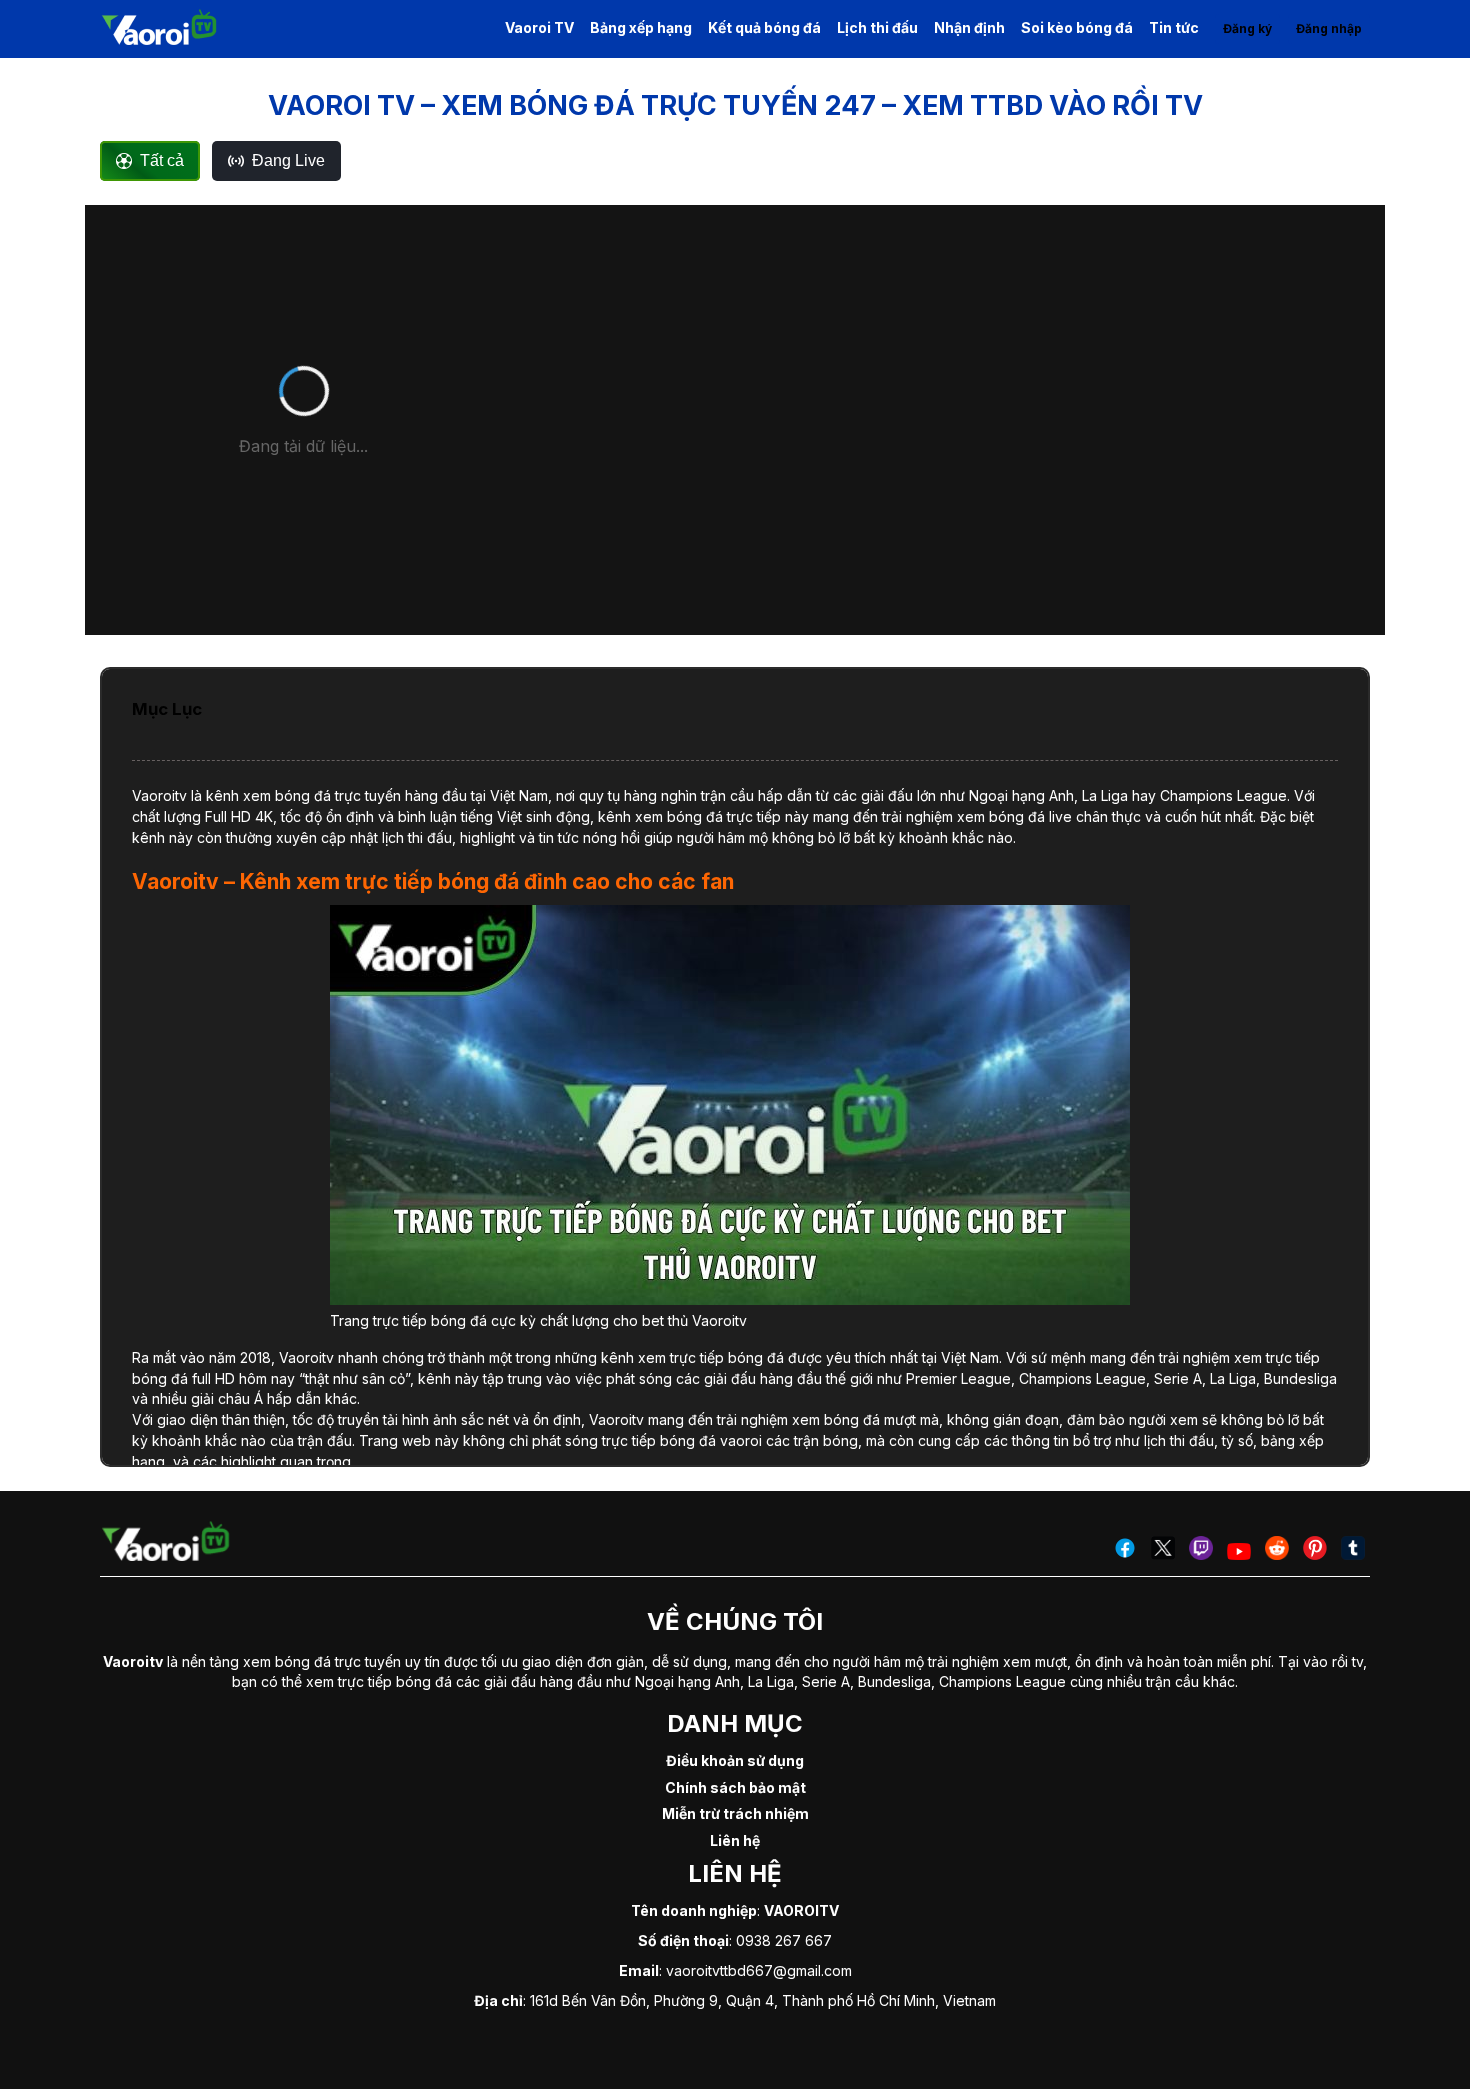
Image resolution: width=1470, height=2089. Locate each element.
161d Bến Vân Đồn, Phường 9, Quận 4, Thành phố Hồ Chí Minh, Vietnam (763, 2000)
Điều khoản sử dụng (735, 1760)
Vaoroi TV (539, 27)
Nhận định (969, 27)
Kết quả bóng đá (764, 27)
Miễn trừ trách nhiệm (735, 1813)
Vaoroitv (159, 795)
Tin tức (1174, 27)
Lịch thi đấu (877, 27)
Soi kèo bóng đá (1077, 27)
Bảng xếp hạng (641, 27)
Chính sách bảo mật (735, 1787)
